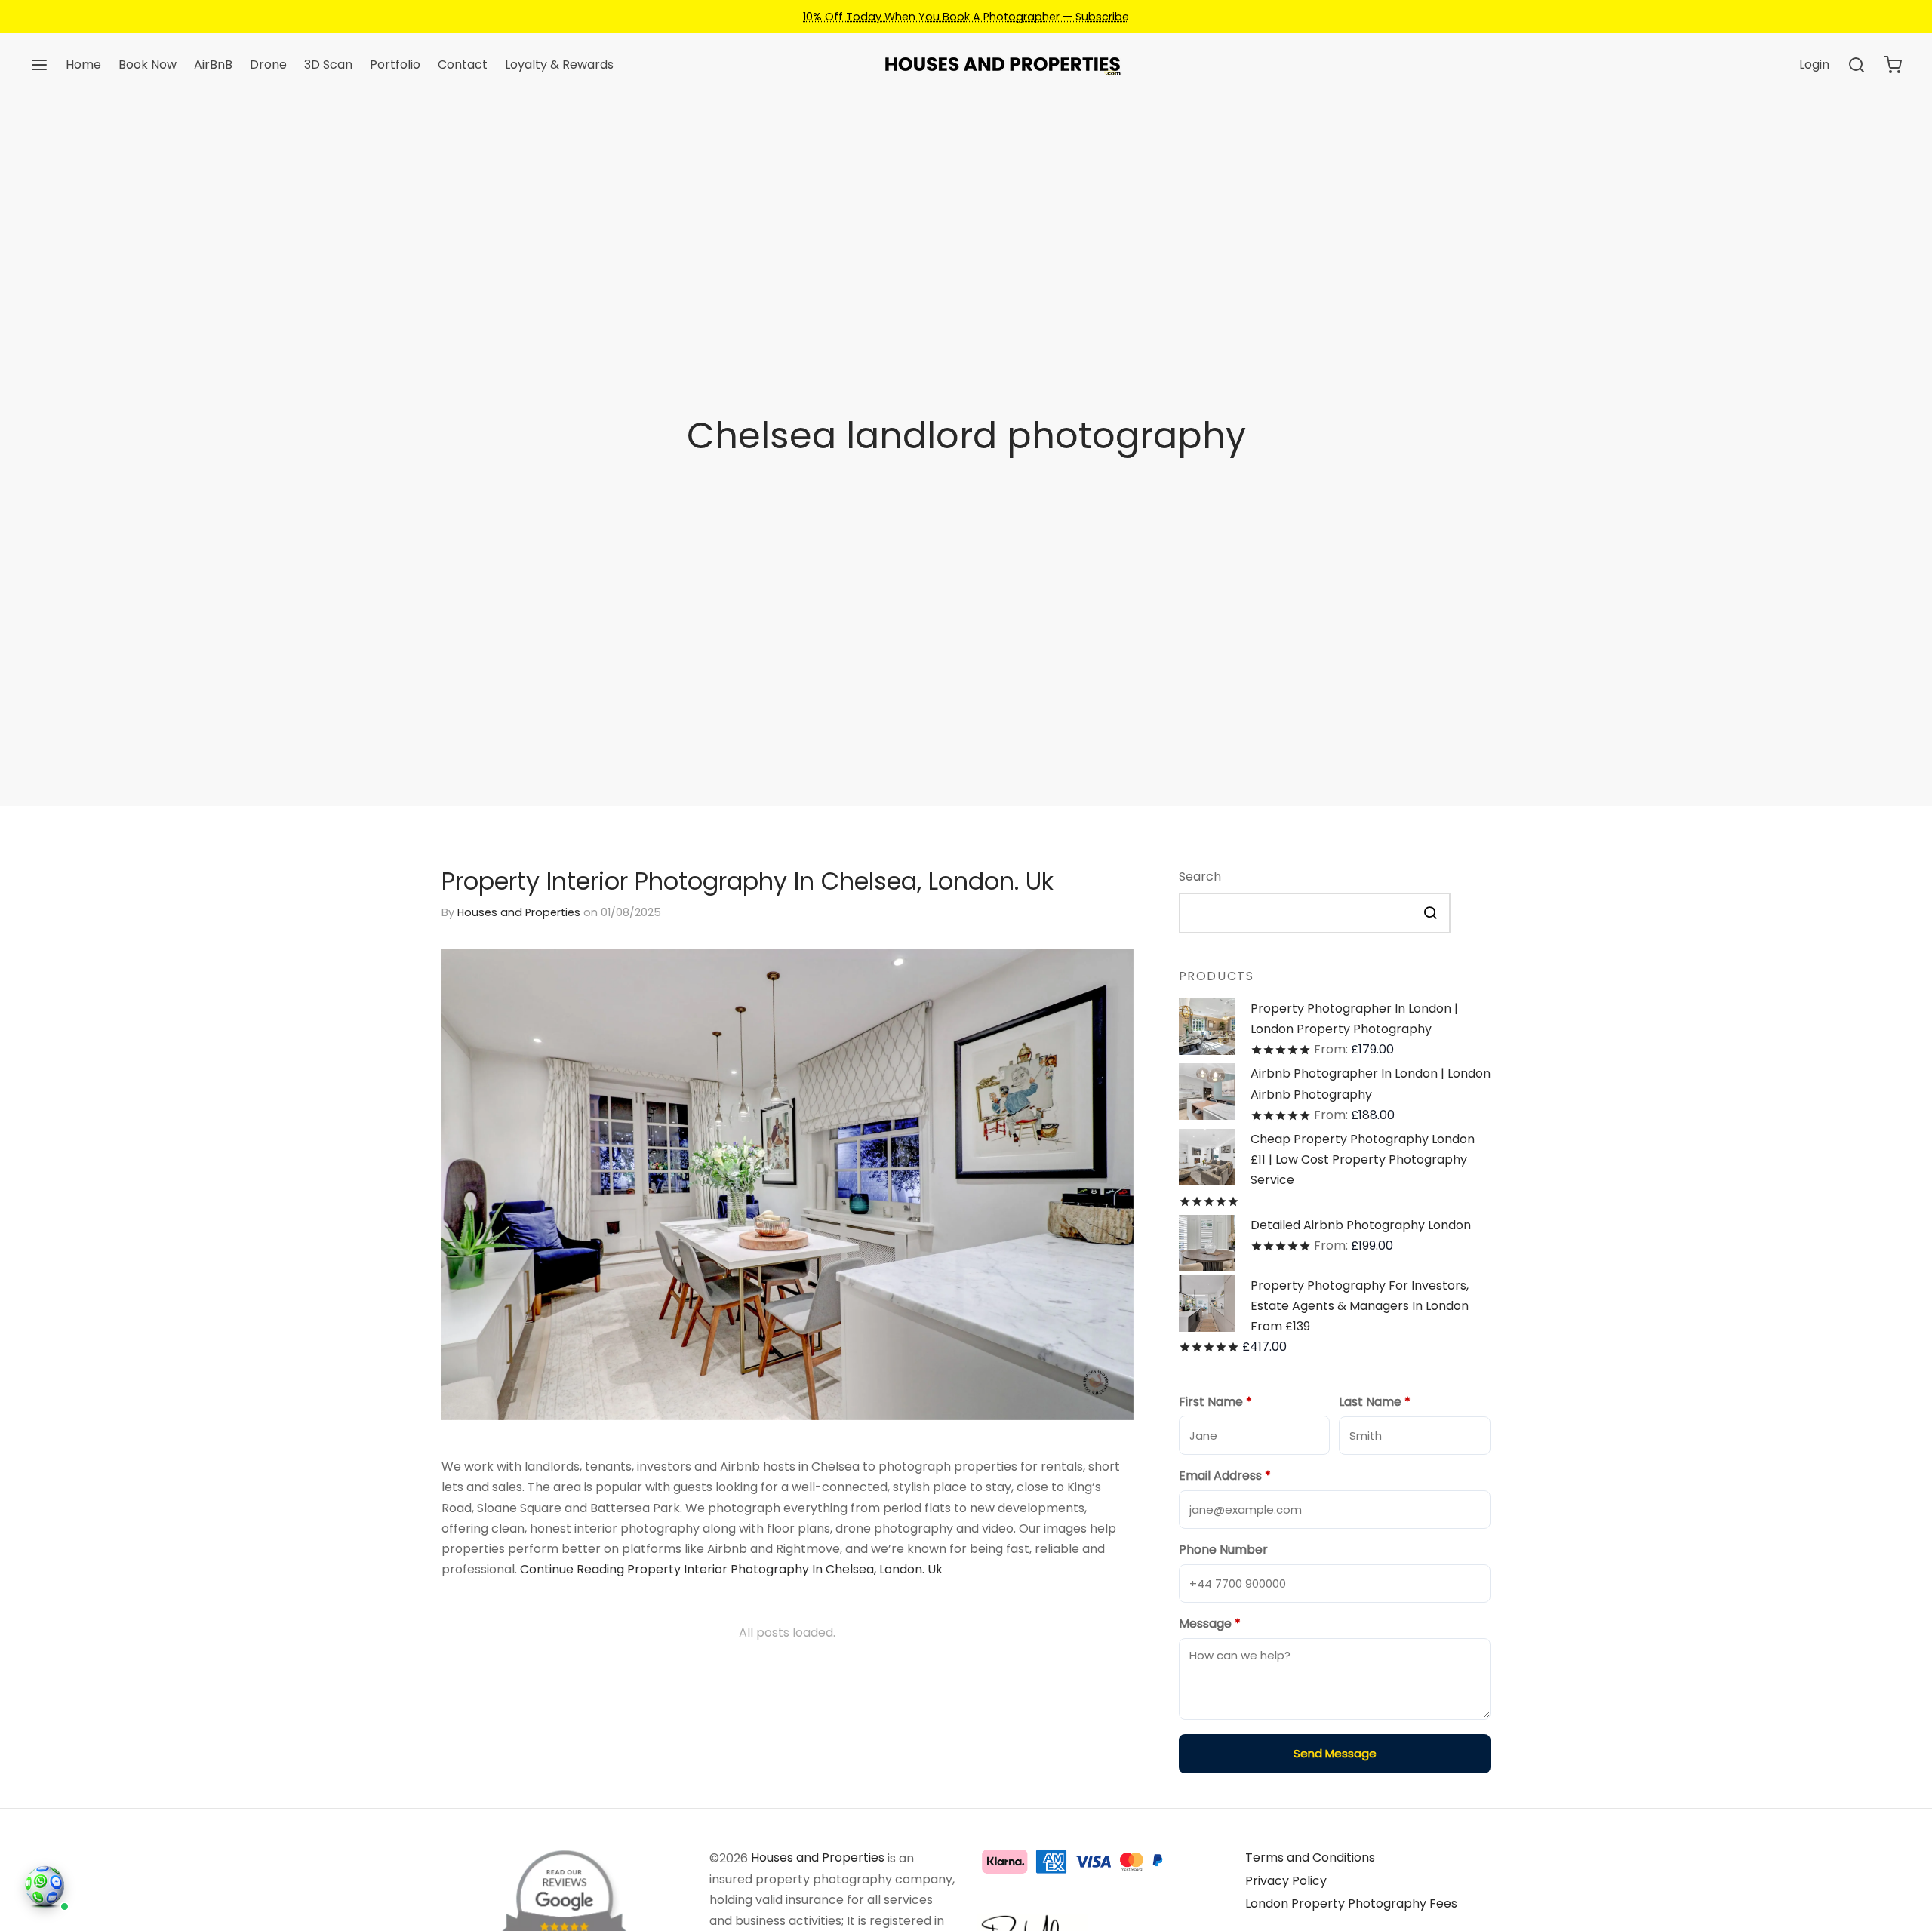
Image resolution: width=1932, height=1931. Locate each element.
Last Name (1375, 1402)
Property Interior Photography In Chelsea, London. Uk (748, 881)
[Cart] (1893, 65)
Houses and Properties (519, 912)
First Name (1215, 1402)
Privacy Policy (1286, 1881)
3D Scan (328, 65)
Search (1200, 876)
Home (83, 65)
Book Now (148, 65)
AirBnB (213, 65)
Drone (268, 65)
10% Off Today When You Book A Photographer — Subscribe (966, 17)
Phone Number (1223, 1550)
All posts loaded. (787, 1633)
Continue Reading (731, 1569)
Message (1210, 1624)
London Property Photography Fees (1351, 1903)
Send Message (1334, 1753)
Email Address (1225, 1476)
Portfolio (395, 65)
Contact (463, 65)
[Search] (1857, 65)
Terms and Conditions (1310, 1857)
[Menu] (39, 65)
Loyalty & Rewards (559, 65)
